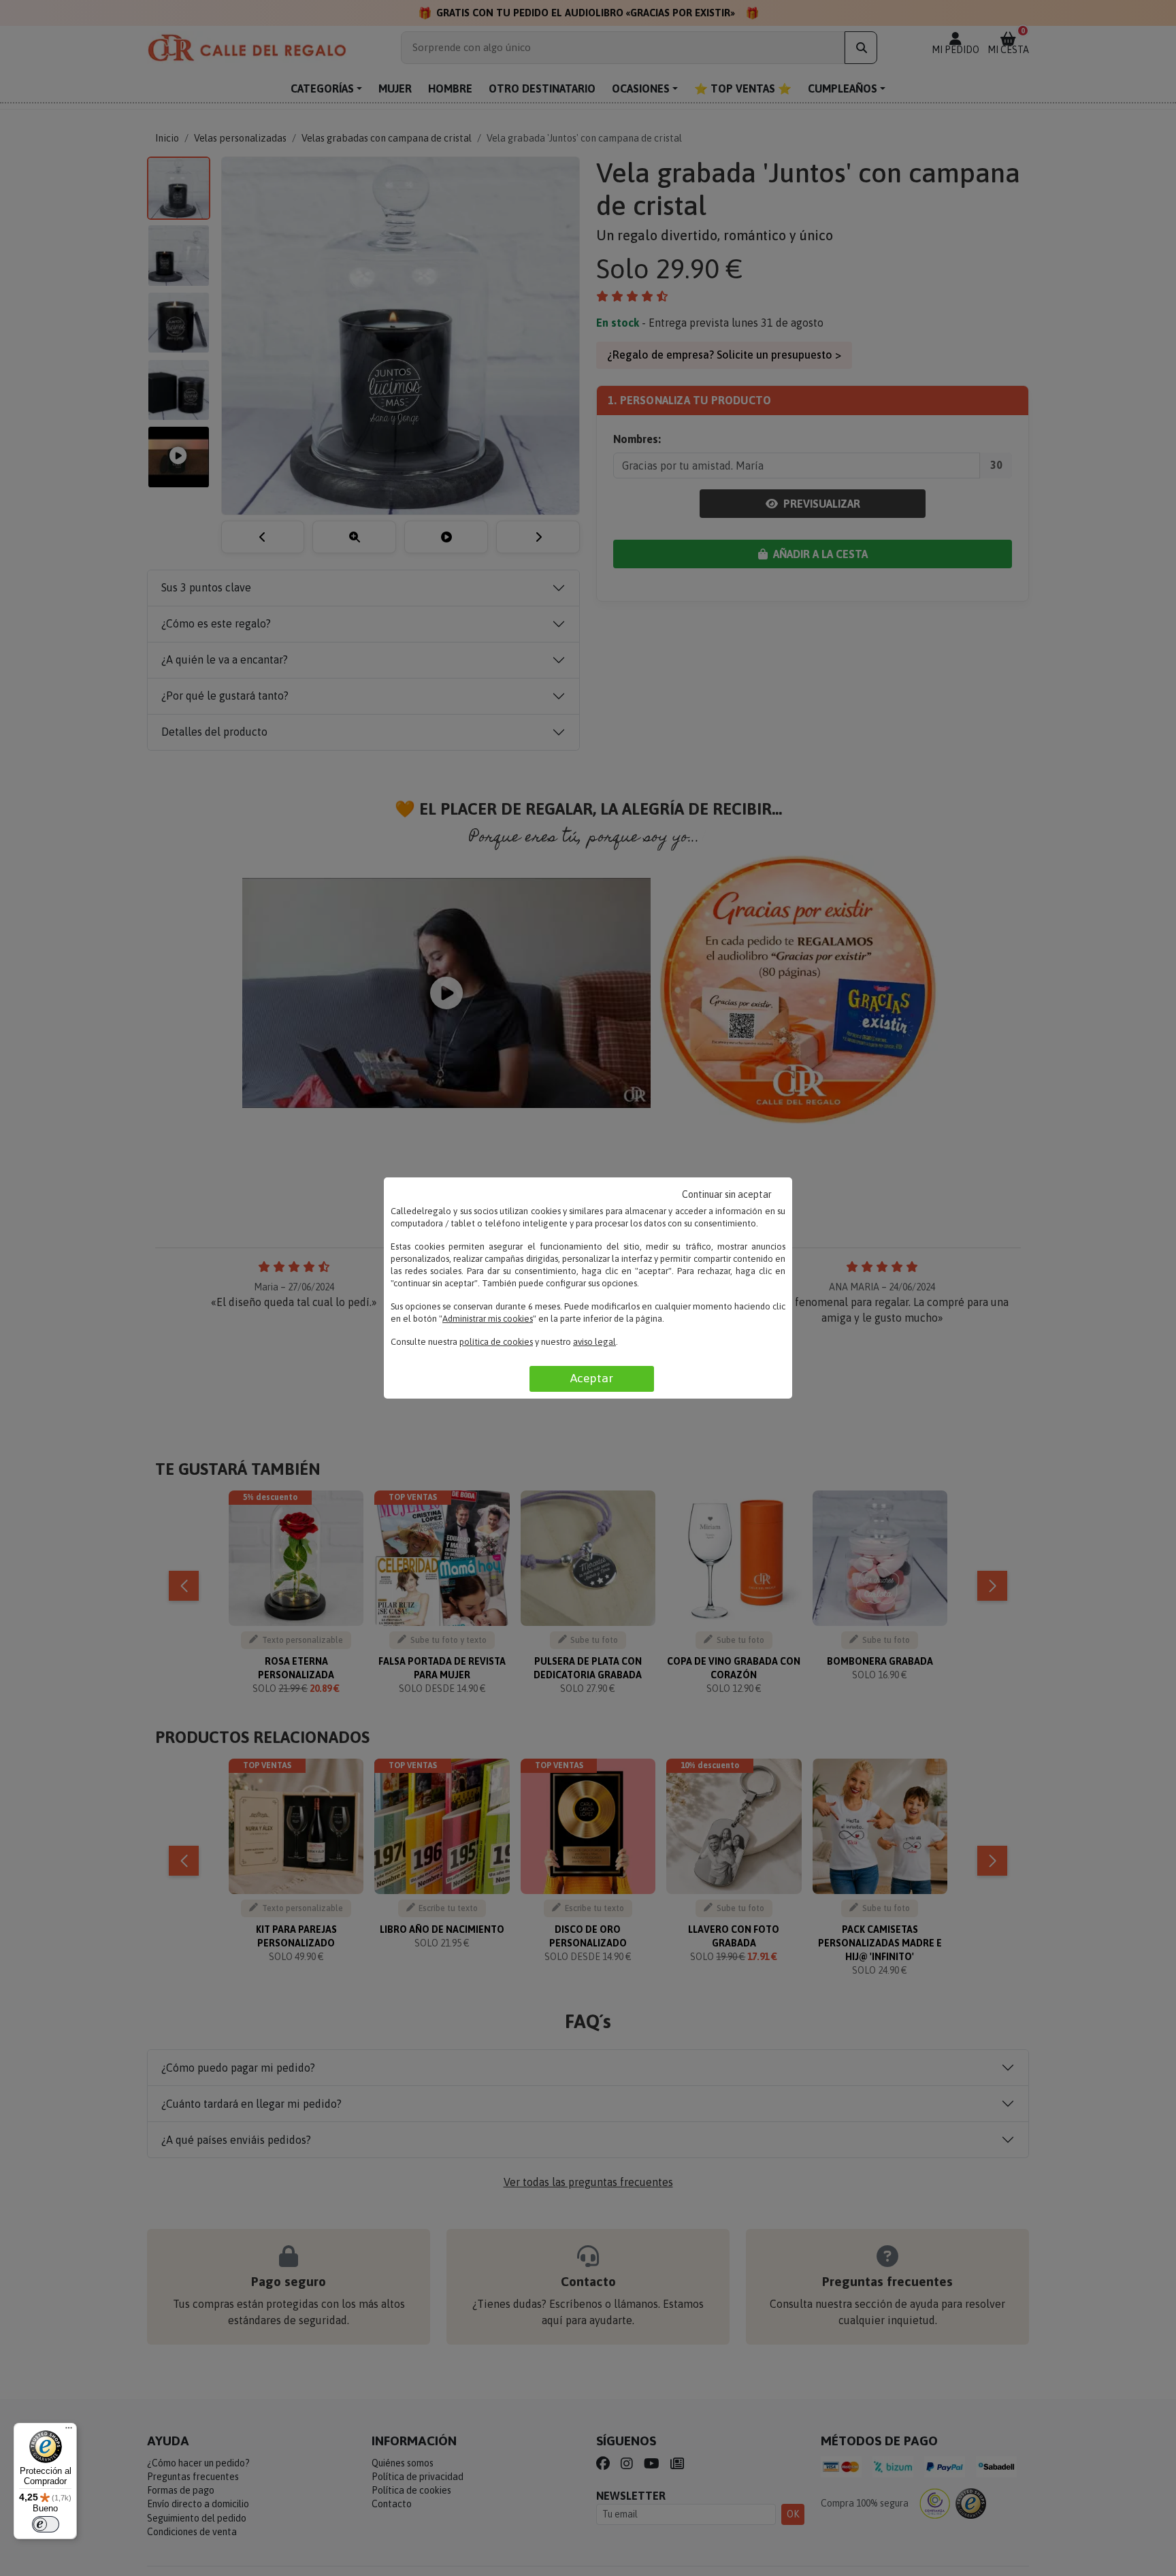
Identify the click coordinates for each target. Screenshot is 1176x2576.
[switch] (46, 2524)
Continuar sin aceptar (727, 1194)
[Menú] (69, 2431)
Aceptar (592, 1378)
